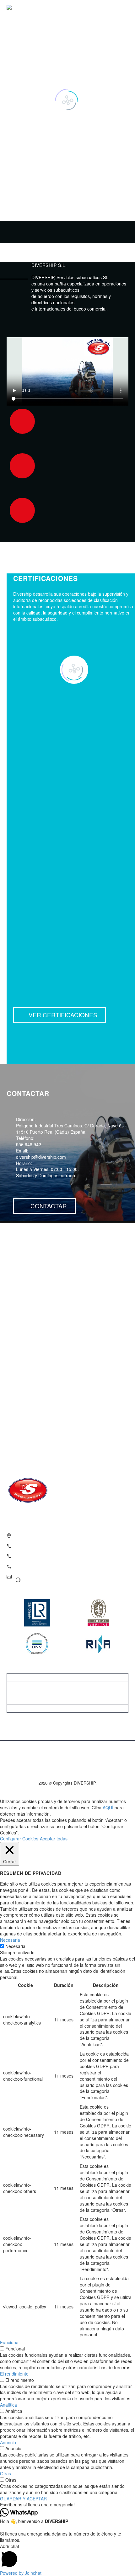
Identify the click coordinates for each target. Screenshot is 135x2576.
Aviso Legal (67, 1693)
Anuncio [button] (8, 2442)
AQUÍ (108, 1807)
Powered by (21, 2573)
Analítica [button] (8, 2405)
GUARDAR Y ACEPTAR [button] (23, 2499)
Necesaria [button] (10, 1940)
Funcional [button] (10, 2342)
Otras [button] (5, 2473)
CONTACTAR (44, 1206)
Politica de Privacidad (67, 1701)
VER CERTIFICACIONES (60, 1015)
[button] (67, 2505)
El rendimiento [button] (14, 2374)
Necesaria (15, 1946)
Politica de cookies (67, 1709)
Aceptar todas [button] (54, 1839)
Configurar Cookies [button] (19, 1839)
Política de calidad (67, 1685)
